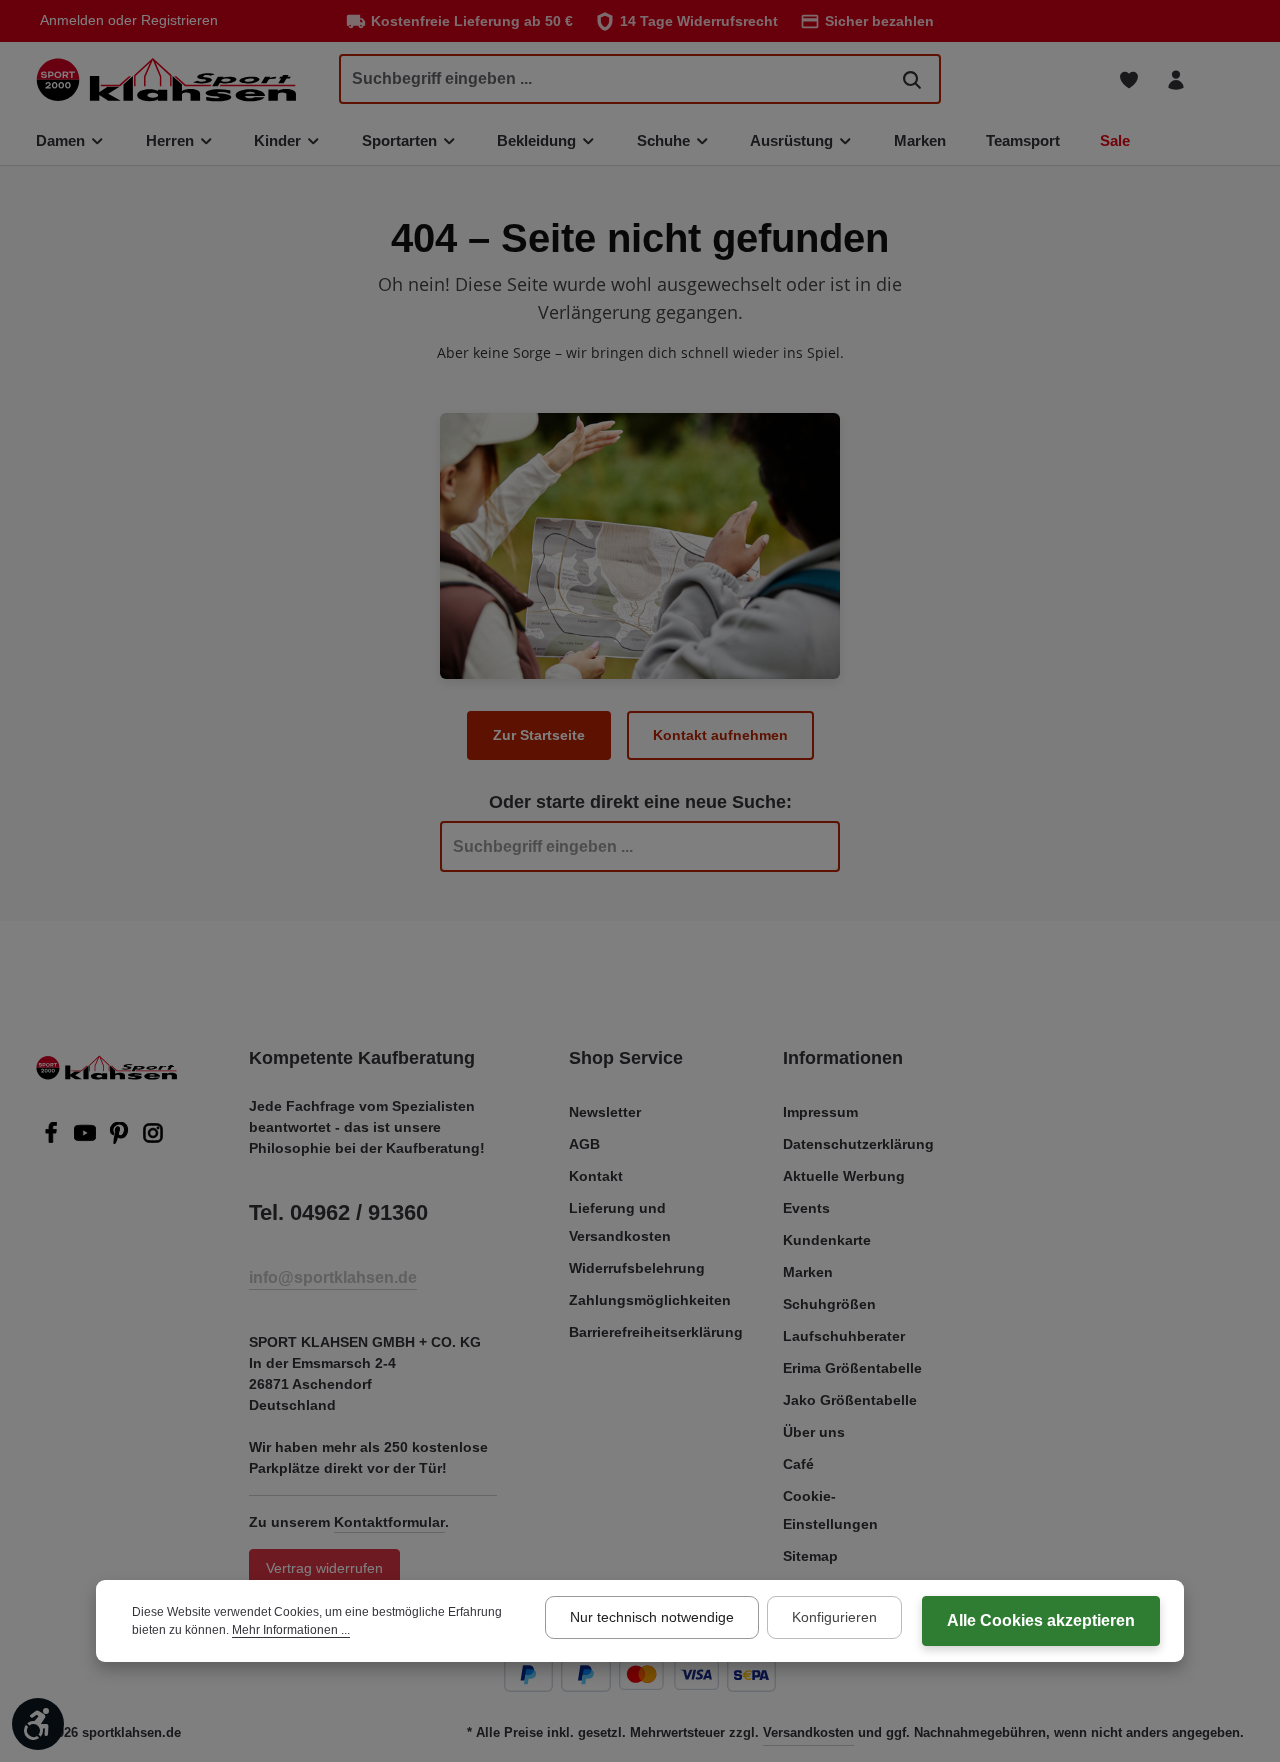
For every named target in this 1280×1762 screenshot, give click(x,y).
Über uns (814, 1432)
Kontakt (596, 1176)
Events (806, 1208)
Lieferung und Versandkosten (620, 1222)
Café (798, 1464)
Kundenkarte (827, 1240)
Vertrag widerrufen (324, 1568)
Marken (808, 1272)
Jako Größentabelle (850, 1400)
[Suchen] (912, 79)
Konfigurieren (834, 1617)
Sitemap (810, 1556)
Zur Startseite (539, 735)
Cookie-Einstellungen (830, 1510)
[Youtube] (87, 1139)
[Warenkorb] (1222, 79)
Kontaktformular (389, 1522)
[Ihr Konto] (1175, 79)
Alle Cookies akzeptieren (1041, 1620)
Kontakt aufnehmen (720, 735)
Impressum (820, 1112)
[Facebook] (53, 1139)
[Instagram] (153, 1139)
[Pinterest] (121, 1139)
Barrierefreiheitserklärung (656, 1332)
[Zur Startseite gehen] (166, 79)
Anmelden (72, 21)
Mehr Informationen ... (291, 1630)
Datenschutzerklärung (858, 1144)
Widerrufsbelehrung (637, 1268)
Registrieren (179, 21)
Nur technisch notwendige (652, 1617)
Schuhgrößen (829, 1304)
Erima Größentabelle (852, 1368)
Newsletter (605, 1112)
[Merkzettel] (1128, 79)
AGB (584, 1144)
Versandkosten (808, 1732)
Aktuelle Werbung (844, 1176)
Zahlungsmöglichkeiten (650, 1300)
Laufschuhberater (844, 1336)
